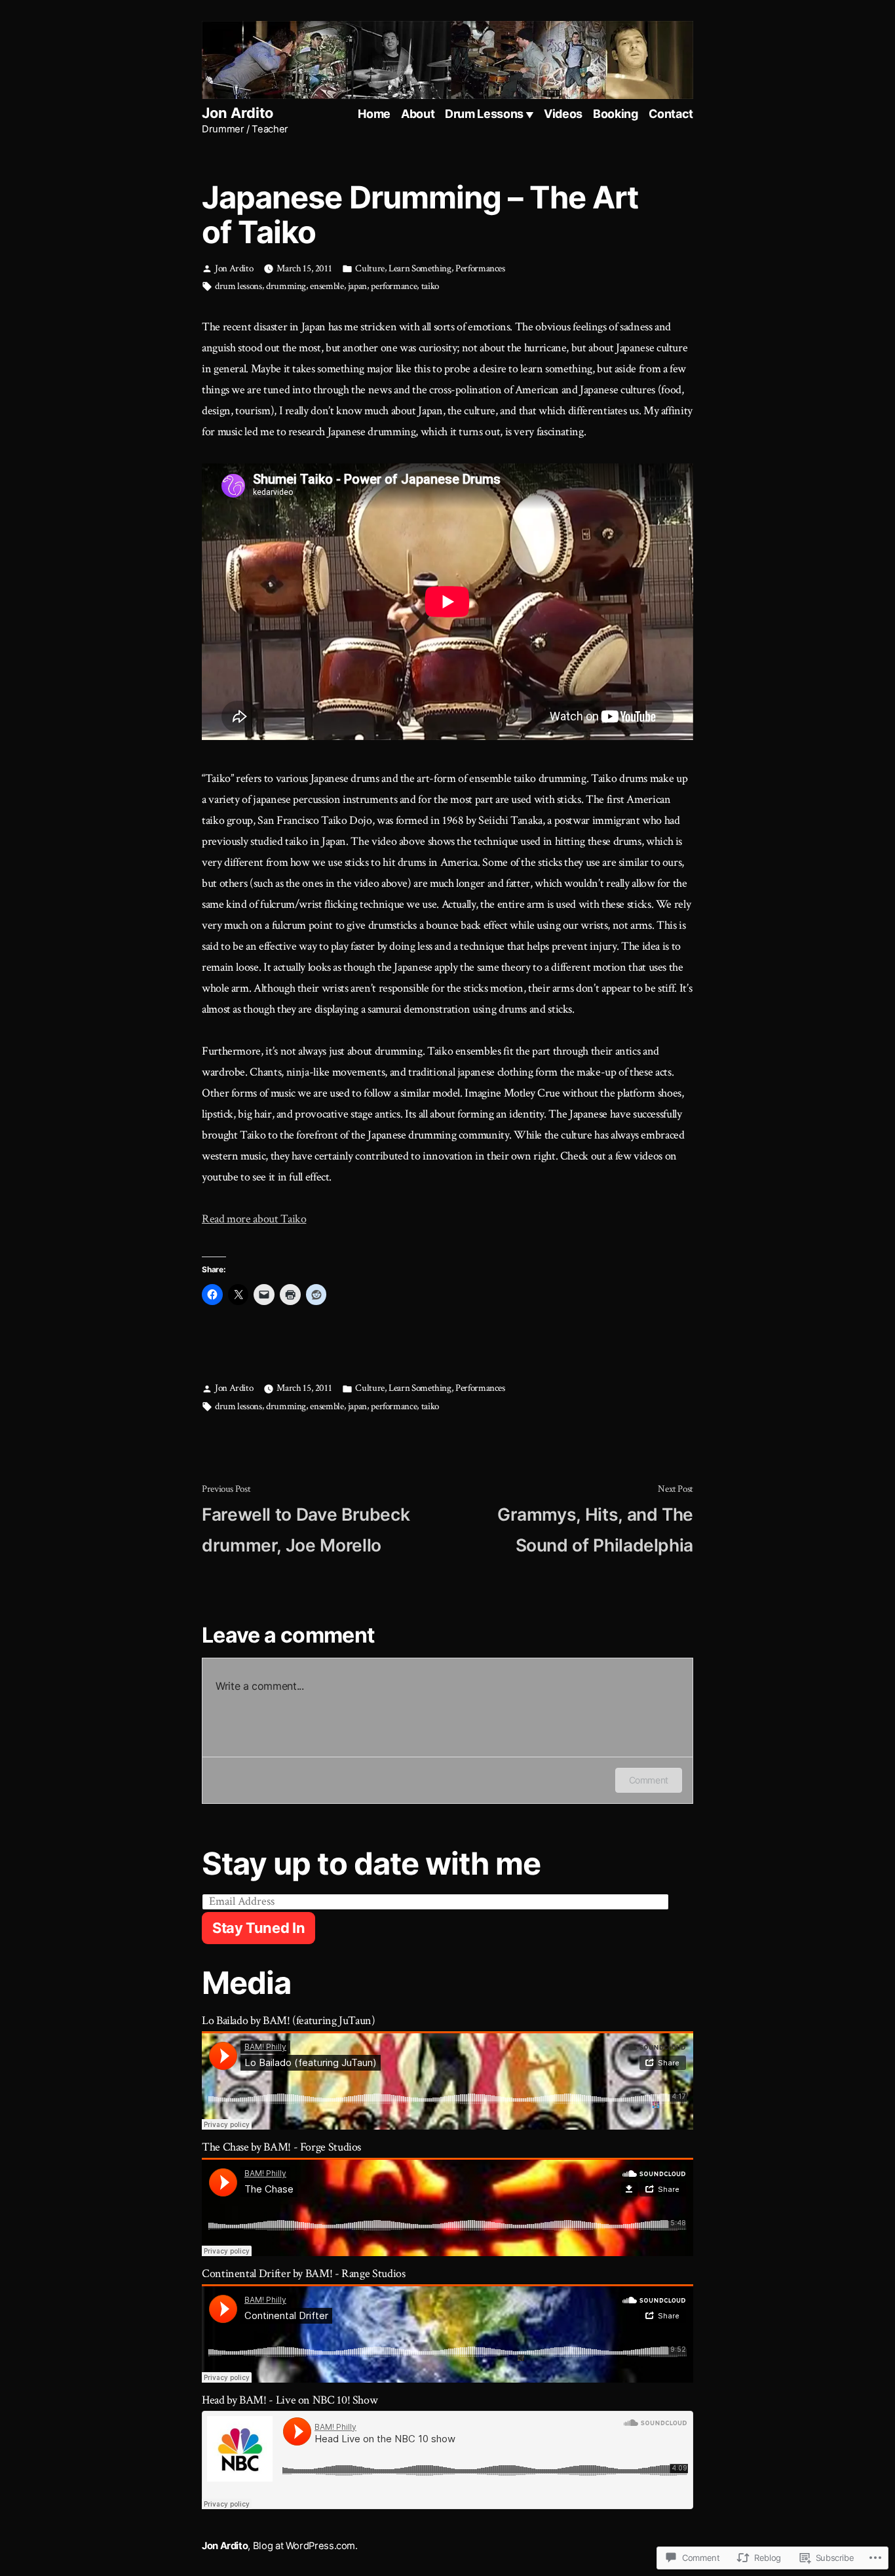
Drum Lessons (484, 114)
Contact (671, 114)
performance (394, 286)
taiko (430, 286)
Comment (649, 1780)
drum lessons (238, 286)
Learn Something (420, 268)
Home (374, 114)
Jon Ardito (238, 113)
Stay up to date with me (371, 1863)
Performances (480, 268)
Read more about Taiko (254, 1219)
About (418, 114)
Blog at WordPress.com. (305, 2546)
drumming (286, 286)
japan (357, 286)
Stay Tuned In (258, 1928)
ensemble (327, 286)
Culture (370, 268)
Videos (563, 114)
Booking (615, 114)
